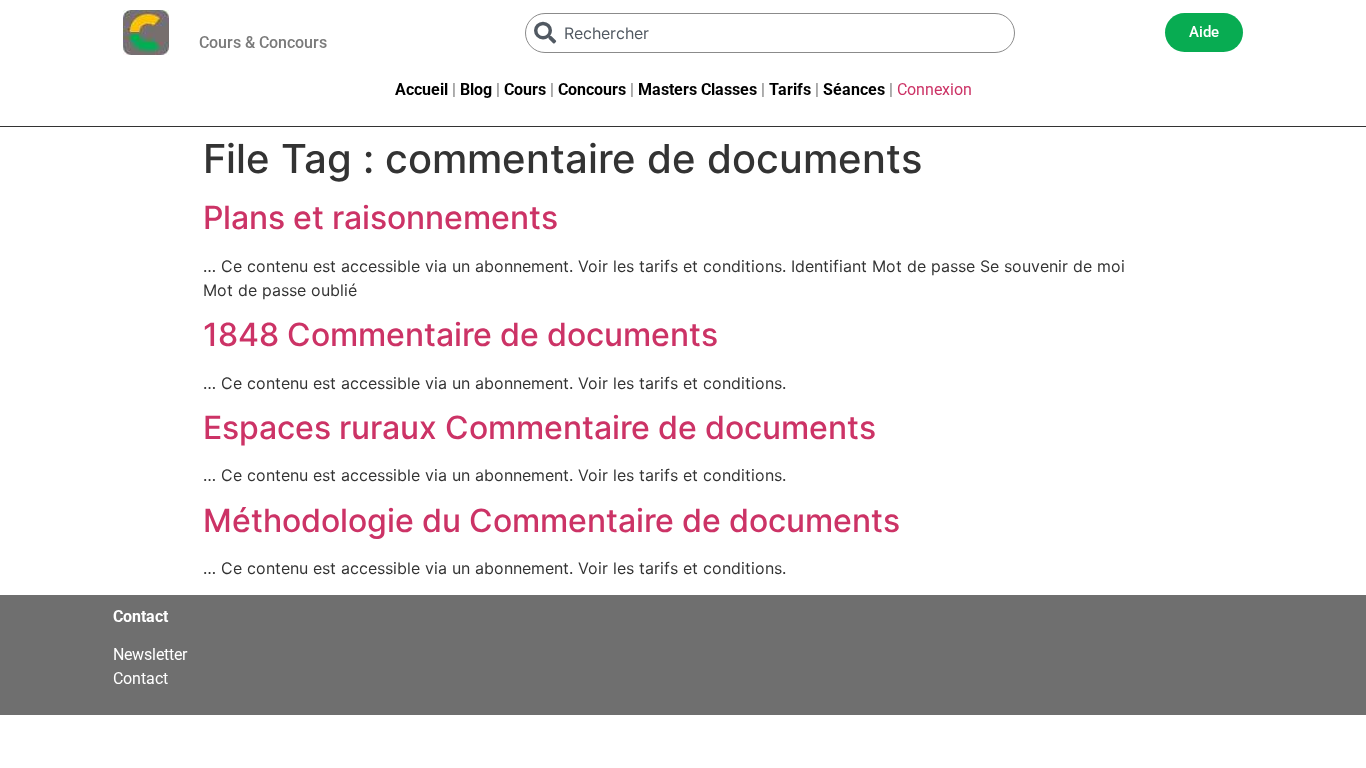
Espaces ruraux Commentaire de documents (539, 427)
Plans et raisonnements (380, 217)
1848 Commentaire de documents (460, 334)
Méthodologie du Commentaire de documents (551, 520)
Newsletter (150, 654)
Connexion (934, 89)
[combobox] (770, 33)
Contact (140, 678)
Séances (854, 89)
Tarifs (790, 89)
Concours (592, 89)
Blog (476, 89)
